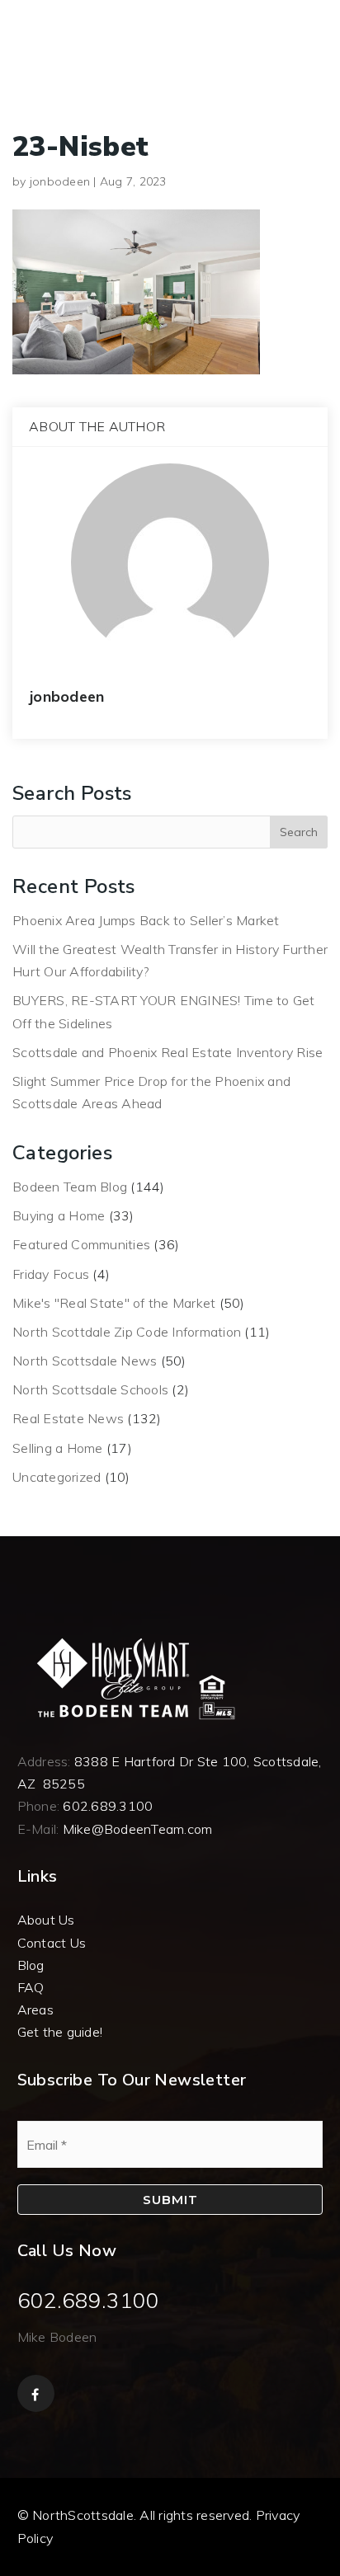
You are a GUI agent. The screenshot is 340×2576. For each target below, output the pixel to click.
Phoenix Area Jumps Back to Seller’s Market (146, 920)
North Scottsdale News (85, 1361)
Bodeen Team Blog (70, 1187)
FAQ (31, 1987)
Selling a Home (58, 1448)
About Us (46, 1920)
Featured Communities (81, 1244)
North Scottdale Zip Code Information (127, 1332)
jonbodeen (60, 181)
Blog (31, 1965)
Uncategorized (57, 1477)
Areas (35, 2010)
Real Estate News (68, 1418)
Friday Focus (51, 1274)
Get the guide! (60, 2032)
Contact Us (52, 1943)
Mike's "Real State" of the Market (114, 1303)
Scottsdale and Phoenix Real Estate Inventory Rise (168, 1052)
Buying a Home (59, 1215)
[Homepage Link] (133, 1677)
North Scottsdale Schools (90, 1389)
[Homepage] (58, 25)
